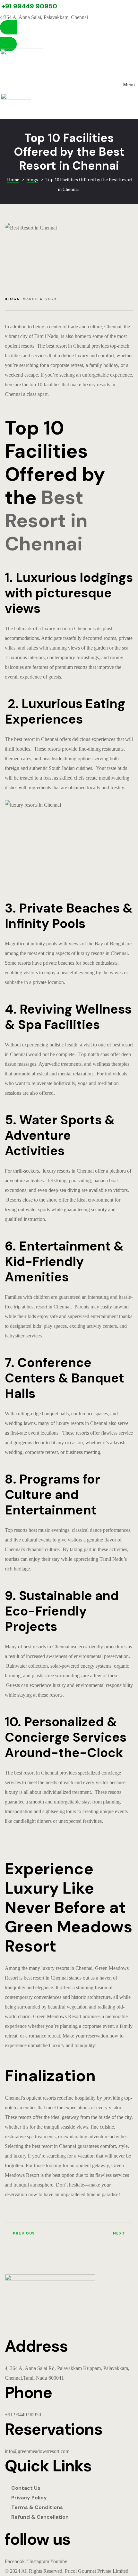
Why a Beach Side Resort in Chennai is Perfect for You (103, 2236)
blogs (12, 299)
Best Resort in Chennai (46, 521)
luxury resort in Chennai (67, 628)
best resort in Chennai (68, 346)
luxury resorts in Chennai (102, 953)
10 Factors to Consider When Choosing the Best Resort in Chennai (35, 2236)
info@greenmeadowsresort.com (37, 2451)
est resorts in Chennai (48, 1647)
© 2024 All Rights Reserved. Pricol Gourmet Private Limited (67, 2571)
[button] (69, 36)
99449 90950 (28, 2415)
